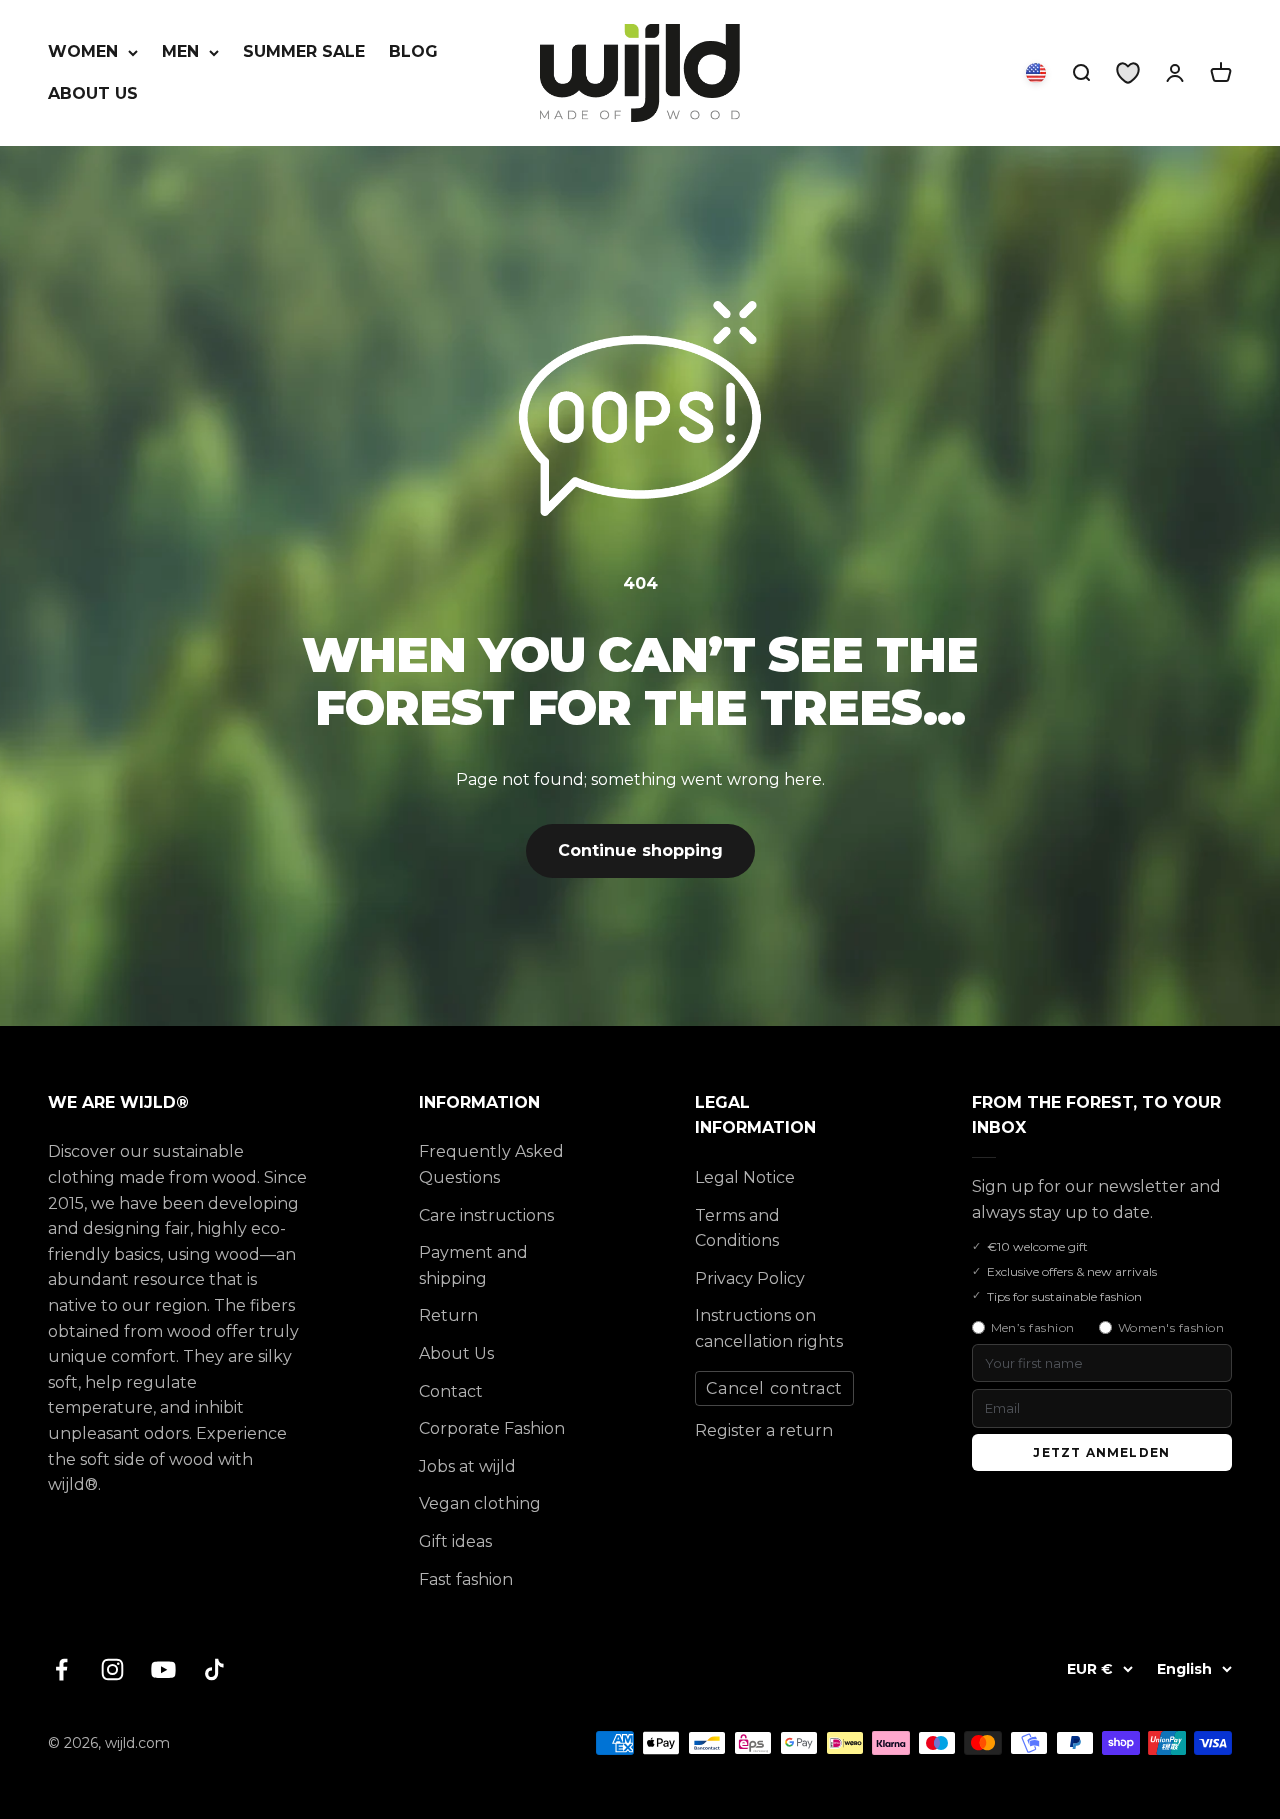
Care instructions (486, 1215)
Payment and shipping (473, 1265)
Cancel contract (774, 1388)
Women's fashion (1171, 1327)
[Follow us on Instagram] (112, 1669)
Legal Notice (745, 1177)
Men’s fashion (1033, 1327)
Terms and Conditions (737, 1228)
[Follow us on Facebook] (61, 1669)
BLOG (413, 51)
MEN (180, 51)
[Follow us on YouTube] (163, 1669)
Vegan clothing (480, 1503)
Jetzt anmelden (1101, 1452)
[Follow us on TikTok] (214, 1669)
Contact (451, 1391)
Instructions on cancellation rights (769, 1328)
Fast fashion (466, 1579)
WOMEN (83, 51)
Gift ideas (455, 1541)
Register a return (764, 1430)
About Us (456, 1353)
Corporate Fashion (492, 1428)
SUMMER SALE (304, 51)
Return (448, 1315)
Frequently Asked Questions (491, 1164)
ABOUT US (93, 93)
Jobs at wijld (467, 1466)
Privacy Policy (750, 1278)
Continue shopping (640, 850)
